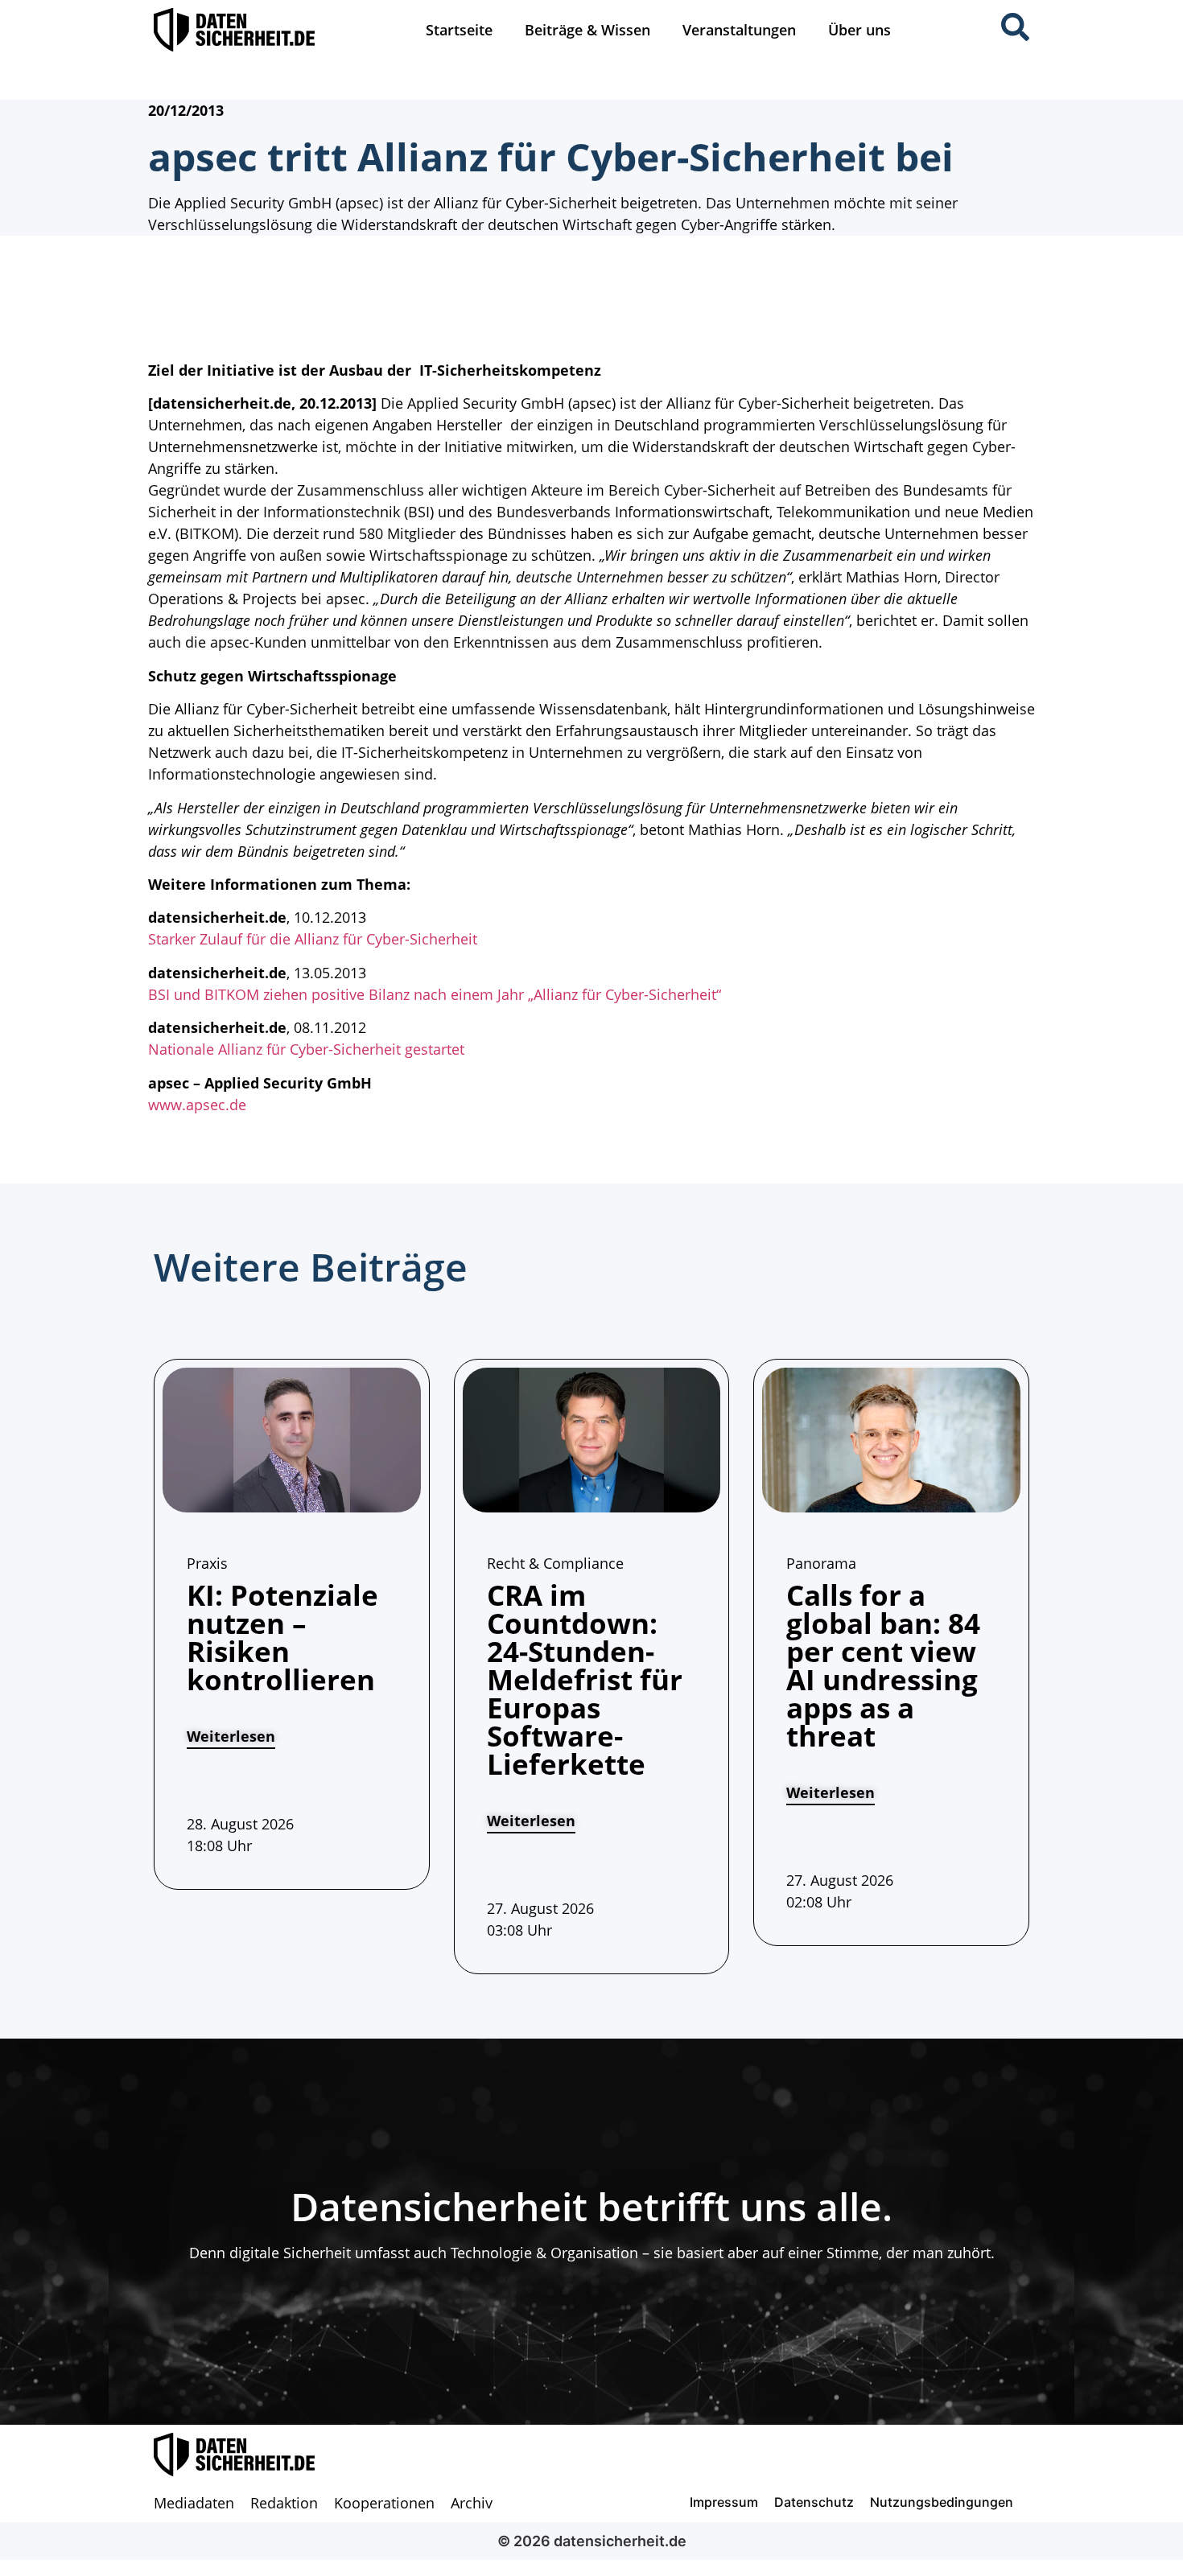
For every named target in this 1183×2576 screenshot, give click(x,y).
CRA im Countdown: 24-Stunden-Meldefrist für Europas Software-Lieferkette (585, 1679)
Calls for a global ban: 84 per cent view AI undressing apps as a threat (883, 1665)
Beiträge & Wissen (587, 30)
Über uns (859, 30)
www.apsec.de (197, 1105)
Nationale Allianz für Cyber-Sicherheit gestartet (306, 1049)
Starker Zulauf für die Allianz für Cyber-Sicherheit (313, 939)
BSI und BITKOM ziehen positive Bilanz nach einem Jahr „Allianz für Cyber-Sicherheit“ (435, 994)
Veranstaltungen (739, 30)
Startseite (459, 30)
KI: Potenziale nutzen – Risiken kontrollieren (282, 1637)
